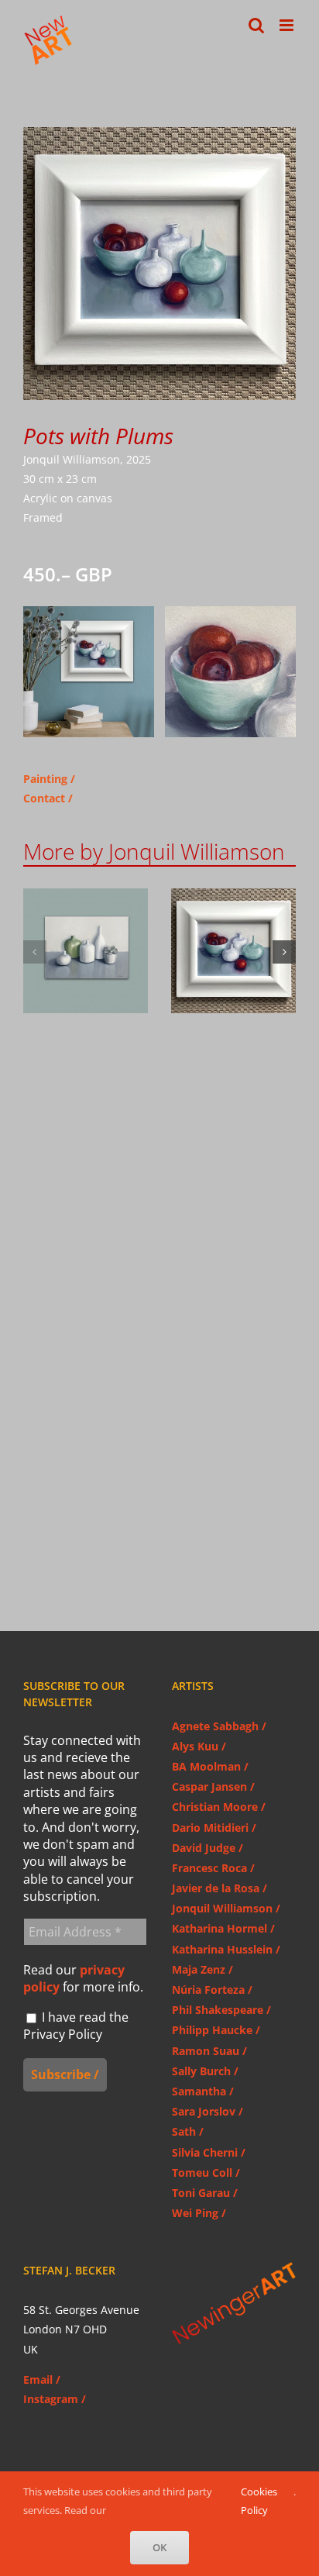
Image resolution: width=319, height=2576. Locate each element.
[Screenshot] (89, 611)
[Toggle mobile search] (256, 25)
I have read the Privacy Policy (76, 2026)
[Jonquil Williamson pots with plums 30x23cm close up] (230, 611)
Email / (42, 2379)
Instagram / (55, 2399)
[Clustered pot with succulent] (86, 951)
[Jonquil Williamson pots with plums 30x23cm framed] (159, 132)
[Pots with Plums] (233, 951)
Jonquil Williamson (86, 975)
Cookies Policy (259, 2500)
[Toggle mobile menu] (288, 25)
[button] (35, 952)
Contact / (48, 798)
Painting (45, 779)
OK (159, 2547)
